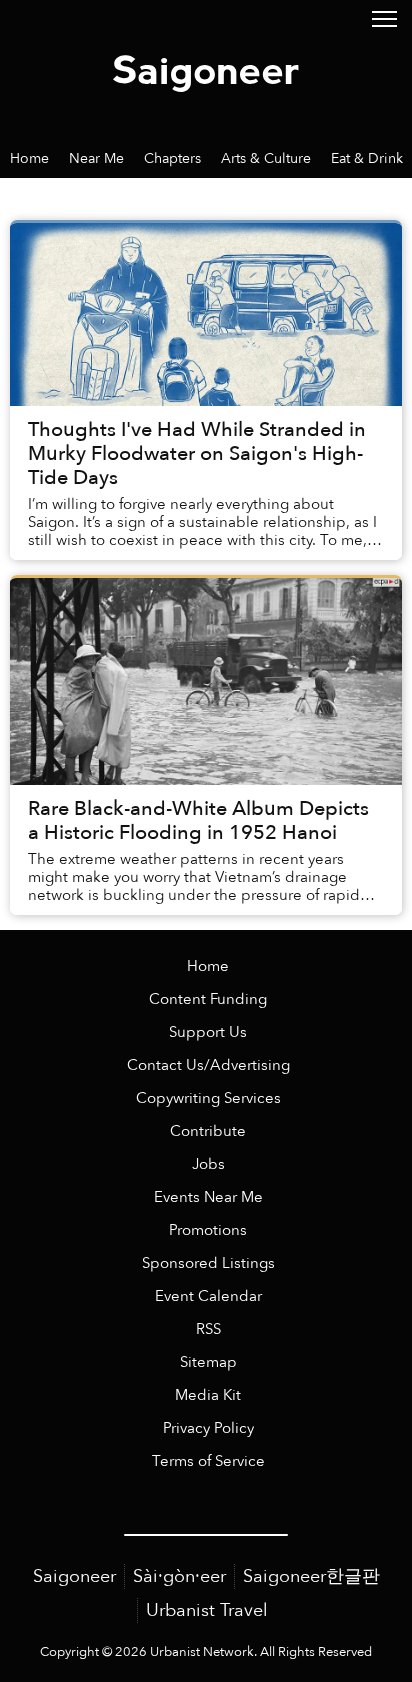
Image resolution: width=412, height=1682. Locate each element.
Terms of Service (208, 1461)
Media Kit (208, 1395)
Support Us (208, 1032)
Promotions (208, 1230)
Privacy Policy (208, 1428)
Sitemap (208, 1362)
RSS (208, 1329)
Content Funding (208, 999)
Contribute (208, 1131)
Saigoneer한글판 (311, 1576)
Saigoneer (74, 1576)
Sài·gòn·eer (179, 1576)
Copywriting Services (208, 1098)
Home (208, 966)
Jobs (208, 1164)
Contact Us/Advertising (208, 1065)
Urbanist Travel (207, 1610)
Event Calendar (208, 1296)
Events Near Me (208, 1197)
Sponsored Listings (208, 1263)
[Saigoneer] (205, 69)
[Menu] (384, 17)
